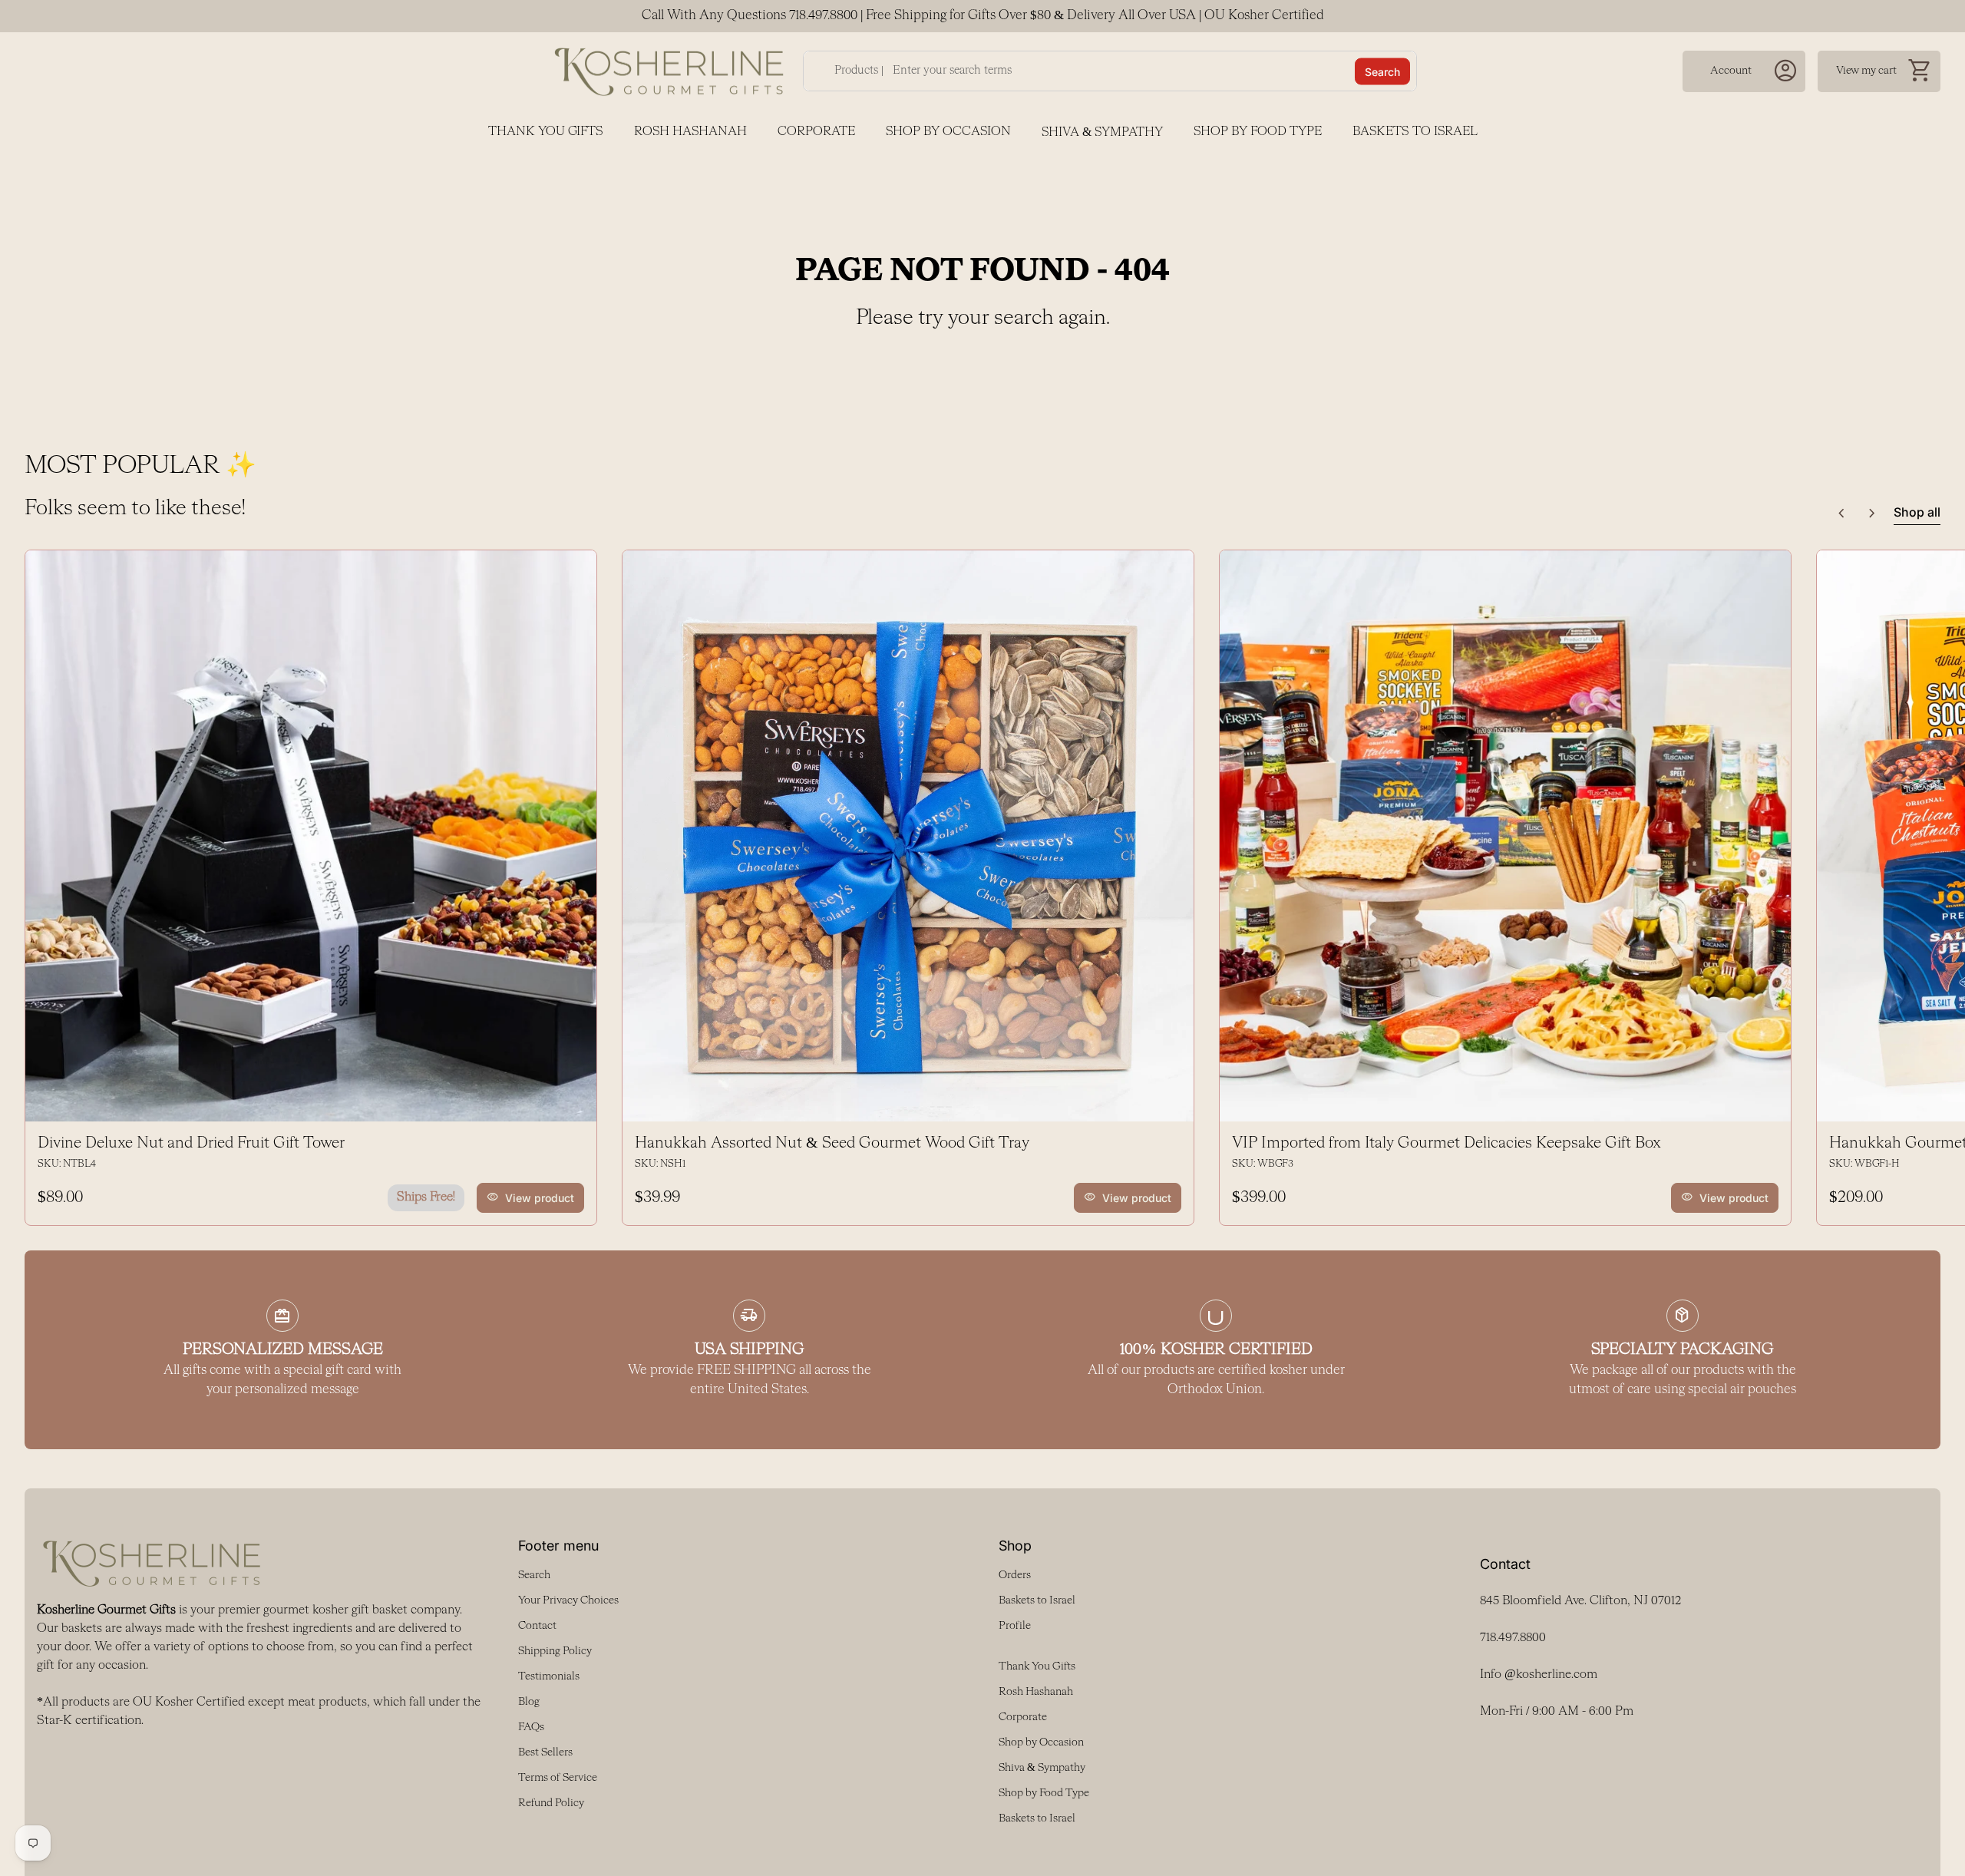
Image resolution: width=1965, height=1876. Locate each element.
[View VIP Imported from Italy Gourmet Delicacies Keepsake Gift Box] (1505, 836)
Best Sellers (545, 1752)
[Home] (669, 71)
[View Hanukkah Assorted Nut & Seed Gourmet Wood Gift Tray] (908, 836)
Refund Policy (551, 1803)
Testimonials (549, 1676)
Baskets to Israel (1415, 132)
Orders (1015, 1575)
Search (1382, 71)
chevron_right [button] (1872, 514)
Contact (537, 1626)
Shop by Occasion (948, 132)
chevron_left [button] (1841, 514)
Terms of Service (558, 1778)
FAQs (531, 1727)
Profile (1015, 1626)
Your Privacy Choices (568, 1600)
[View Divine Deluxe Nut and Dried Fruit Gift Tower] (311, 836)
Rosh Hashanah (690, 132)
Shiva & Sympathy (1102, 133)
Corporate (816, 132)
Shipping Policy (555, 1651)
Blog (529, 1702)
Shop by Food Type (1258, 132)
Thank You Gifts (546, 132)
